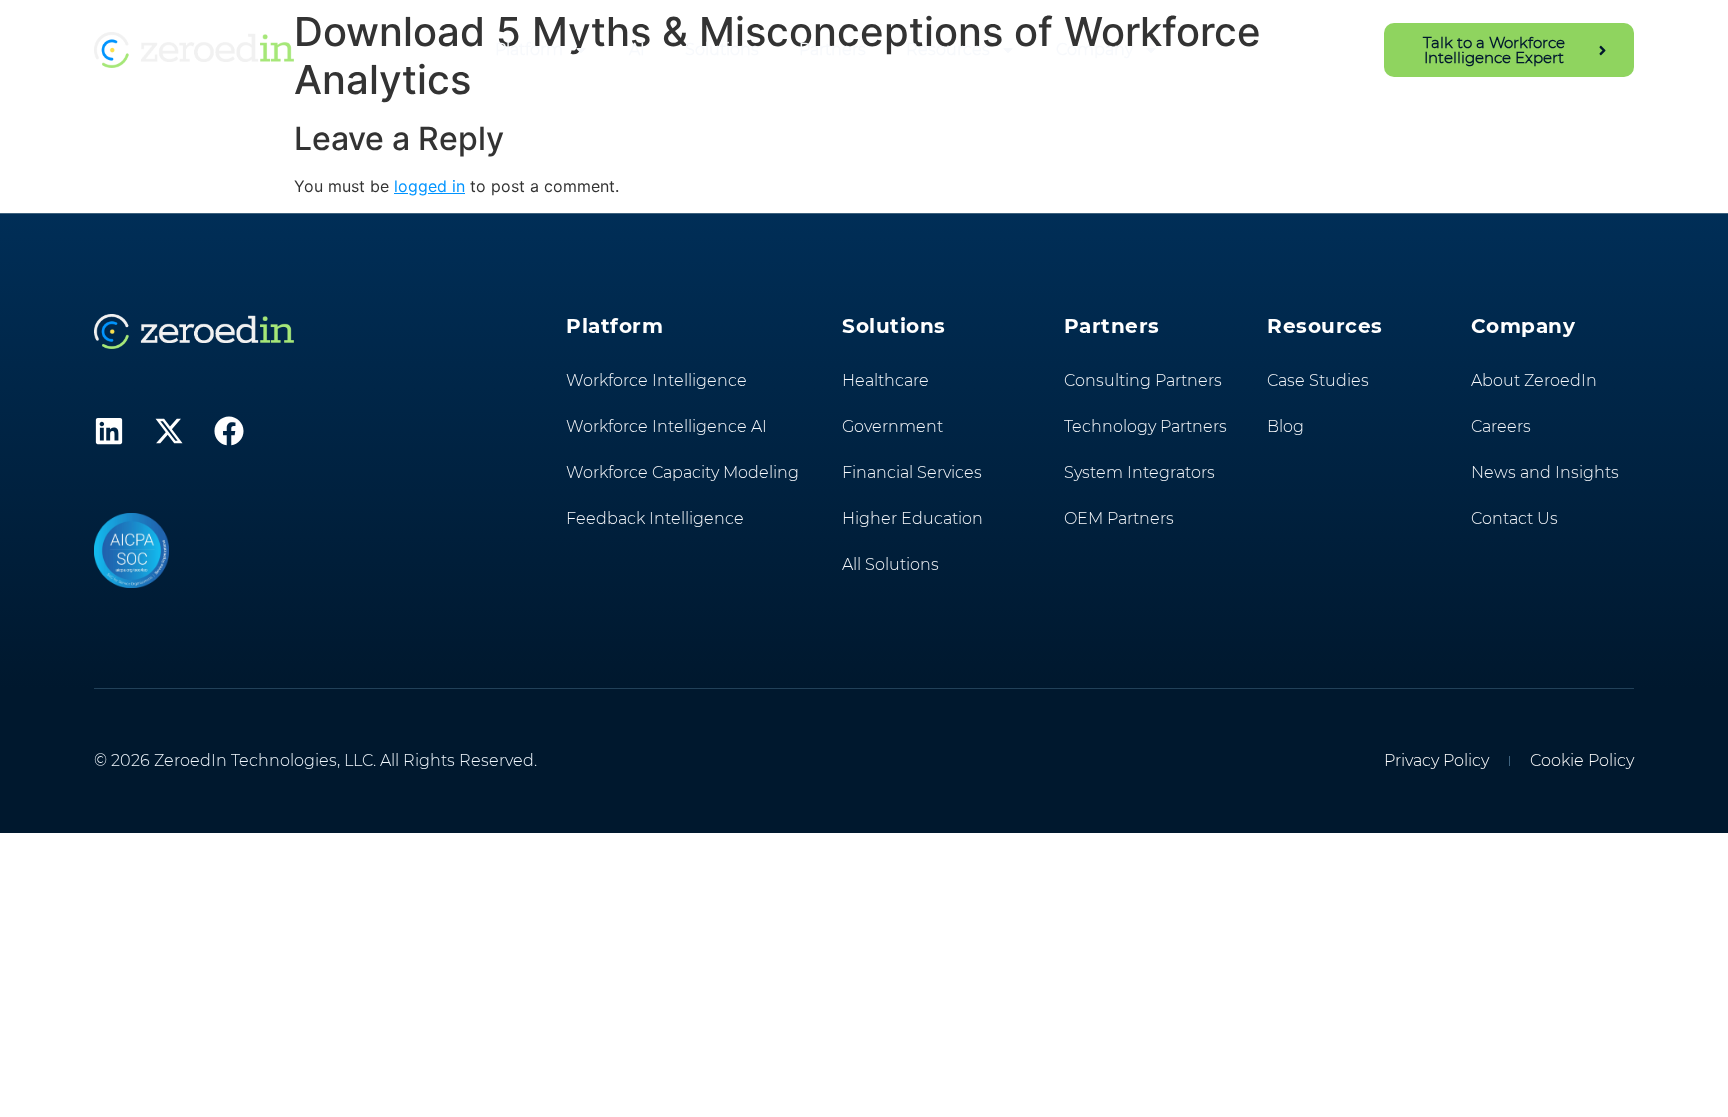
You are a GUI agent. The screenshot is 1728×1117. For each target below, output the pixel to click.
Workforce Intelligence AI (666, 426)
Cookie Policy (1582, 760)
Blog (1285, 426)
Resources (948, 49)
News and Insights (1545, 472)
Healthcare (885, 380)
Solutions (722, 49)
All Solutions (890, 564)
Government (892, 426)
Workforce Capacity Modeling (682, 472)
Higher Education (912, 518)
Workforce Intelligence (656, 380)
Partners (832, 49)
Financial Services (912, 472)
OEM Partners (1119, 518)
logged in (429, 186)
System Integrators (1139, 472)
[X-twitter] (169, 431)
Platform (529, 49)
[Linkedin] (109, 431)
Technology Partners (1145, 426)
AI (637, 49)
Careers (1501, 426)
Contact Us (1514, 518)
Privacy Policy (1436, 760)
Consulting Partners (1143, 380)
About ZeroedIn (1534, 380)
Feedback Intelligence (655, 518)
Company (1094, 49)
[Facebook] (229, 431)
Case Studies (1318, 380)
